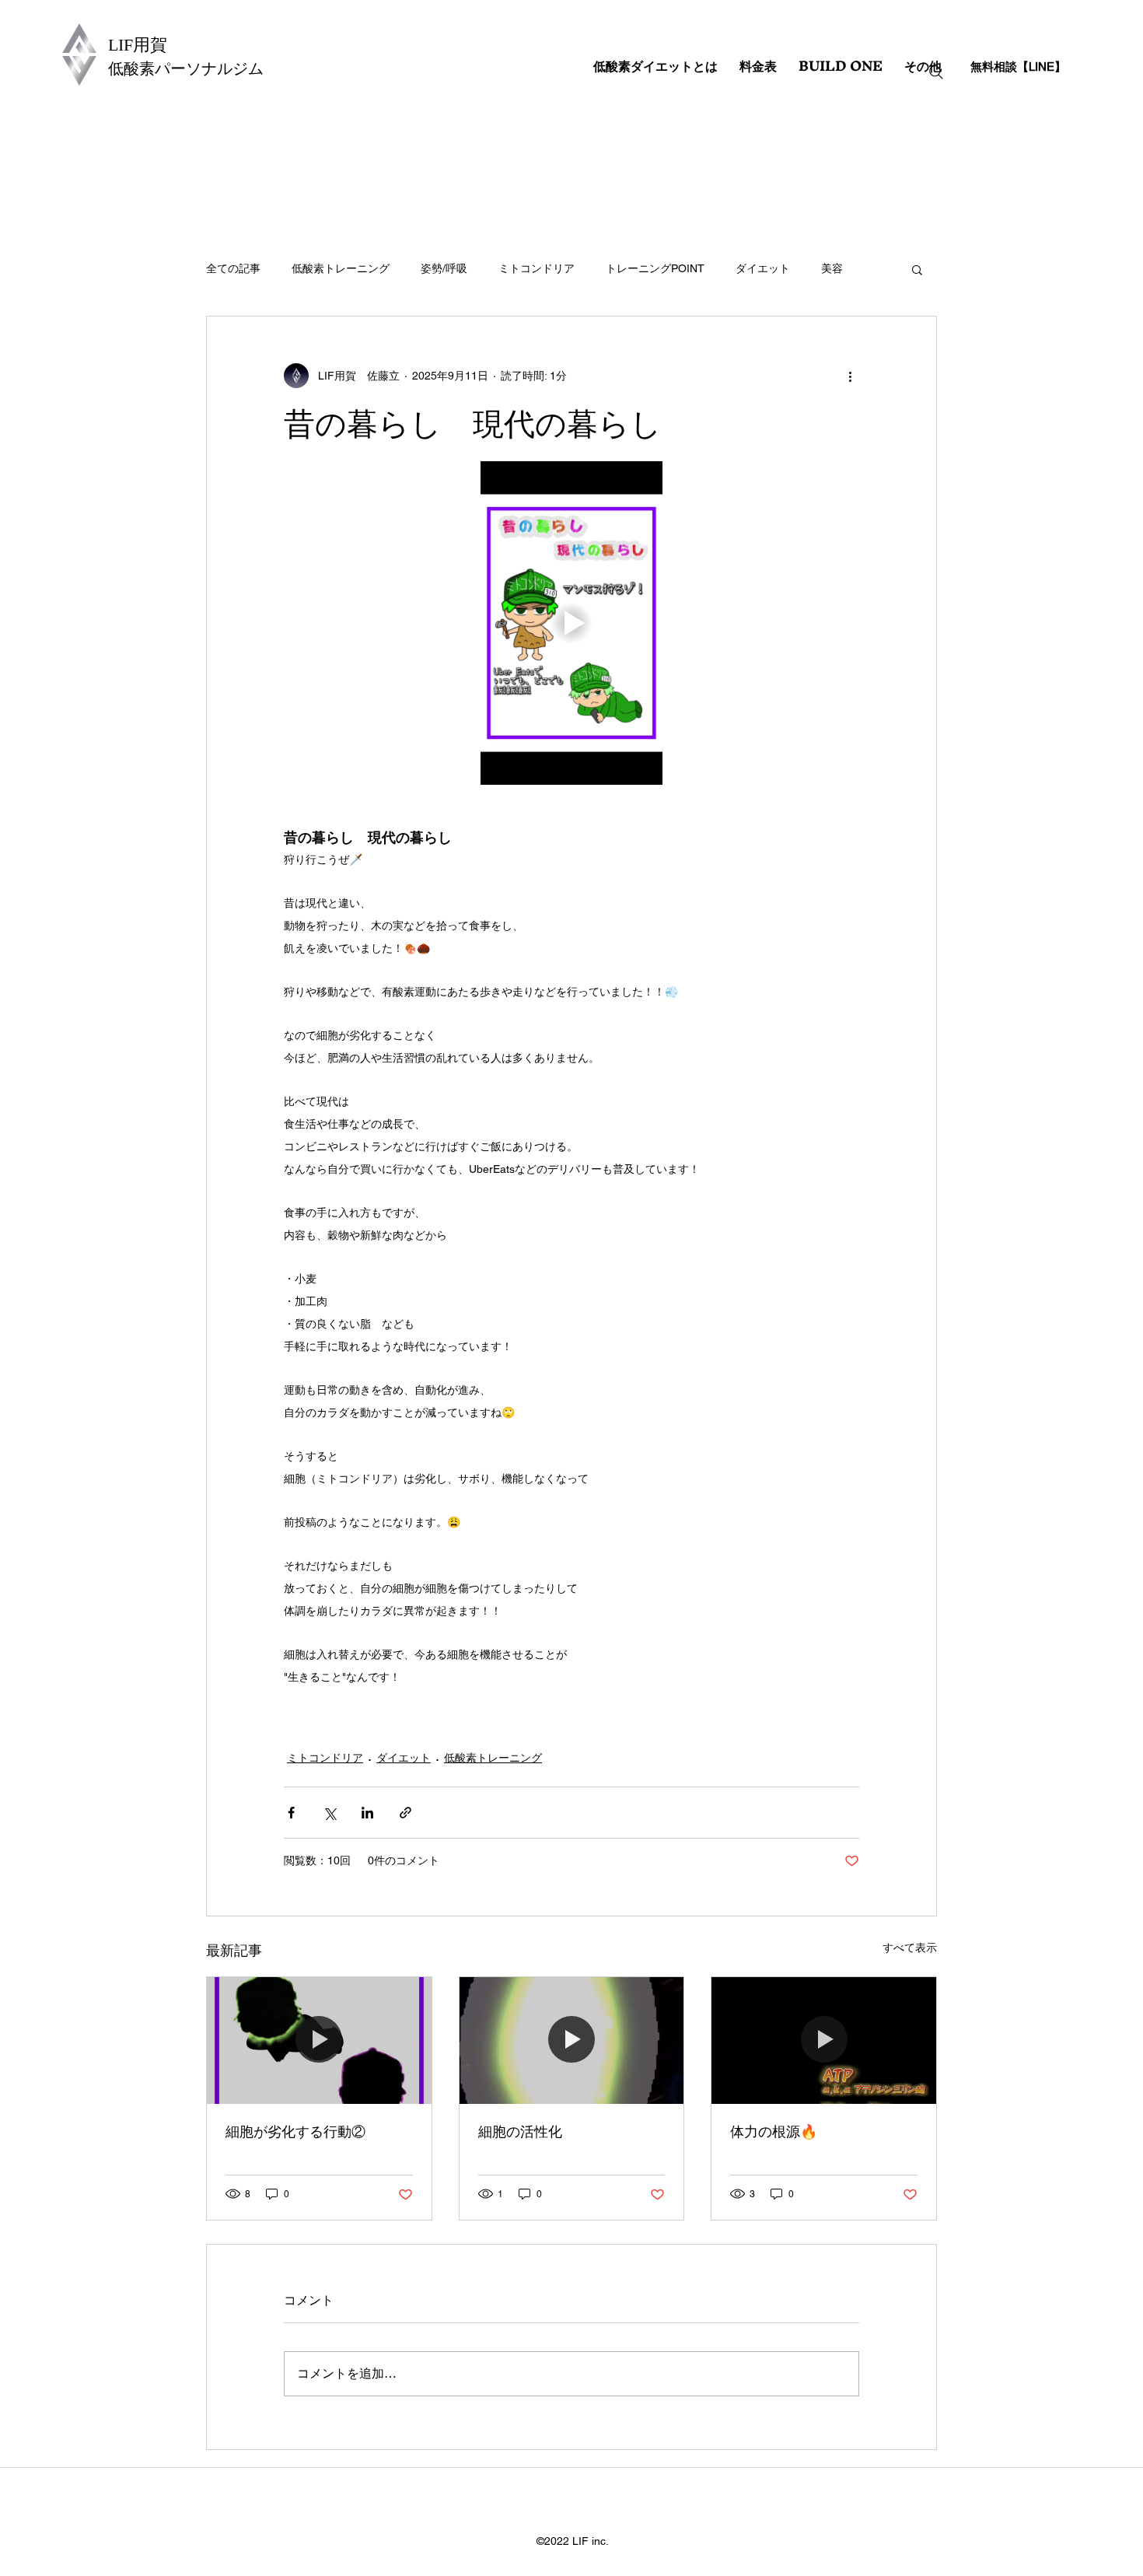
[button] (917, 269)
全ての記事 (233, 268)
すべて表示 (910, 1948)
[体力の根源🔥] (824, 2040)
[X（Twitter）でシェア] (329, 1813)
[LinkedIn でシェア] (367, 1813)
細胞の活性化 (520, 2131)
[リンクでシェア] (405, 1813)
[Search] (936, 72)
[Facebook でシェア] (291, 1813)
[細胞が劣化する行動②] (319, 2040)
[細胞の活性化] (572, 2040)
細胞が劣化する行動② (295, 2131)
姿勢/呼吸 (444, 268)
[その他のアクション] (850, 376)
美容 (832, 268)
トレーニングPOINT (655, 268)
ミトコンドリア (537, 268)
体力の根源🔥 (774, 2131)
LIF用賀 (138, 45)
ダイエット (763, 268)
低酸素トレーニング (341, 268)
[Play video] (571, 623)
